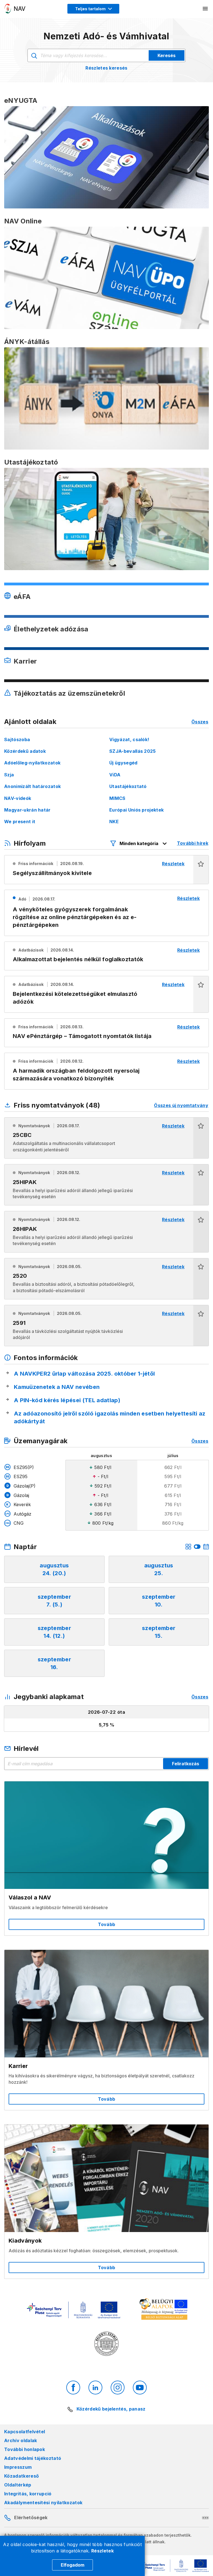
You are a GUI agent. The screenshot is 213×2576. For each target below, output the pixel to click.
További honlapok (25, 2449)
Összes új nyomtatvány (181, 1105)
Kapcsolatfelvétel (25, 2432)
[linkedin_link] (95, 2388)
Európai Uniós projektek (136, 810)
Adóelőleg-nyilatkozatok (32, 763)
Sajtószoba (17, 739)
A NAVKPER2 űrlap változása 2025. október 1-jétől (84, 1374)
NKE (114, 822)
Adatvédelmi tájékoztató (33, 2458)
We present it (20, 822)
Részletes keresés (106, 68)
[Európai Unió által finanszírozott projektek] (73, 2311)
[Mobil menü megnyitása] (206, 9)
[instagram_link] (118, 2388)
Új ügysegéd (123, 763)
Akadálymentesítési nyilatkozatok (43, 2503)
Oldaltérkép (18, 2485)
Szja (9, 775)
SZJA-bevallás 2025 (133, 751)
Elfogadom (73, 2565)
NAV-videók (18, 798)
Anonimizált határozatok (32, 786)
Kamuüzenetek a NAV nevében (57, 1387)
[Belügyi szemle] (106, 2344)
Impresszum (18, 2467)
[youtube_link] (140, 2388)
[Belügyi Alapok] (164, 2310)
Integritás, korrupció (28, 2494)
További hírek (193, 843)
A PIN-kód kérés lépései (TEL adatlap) (67, 1400)
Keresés (167, 55)
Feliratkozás (186, 1764)
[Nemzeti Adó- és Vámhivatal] (15, 9)
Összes (200, 722)
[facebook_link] (73, 2388)
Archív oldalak (21, 2440)
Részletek (102, 2551)
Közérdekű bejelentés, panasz (111, 2409)
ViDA (115, 775)
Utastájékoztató (128, 786)
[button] (201, 870)
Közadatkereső (21, 2476)
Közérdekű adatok (25, 751)
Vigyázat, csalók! (129, 739)
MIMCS (117, 798)
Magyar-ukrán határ (27, 810)
